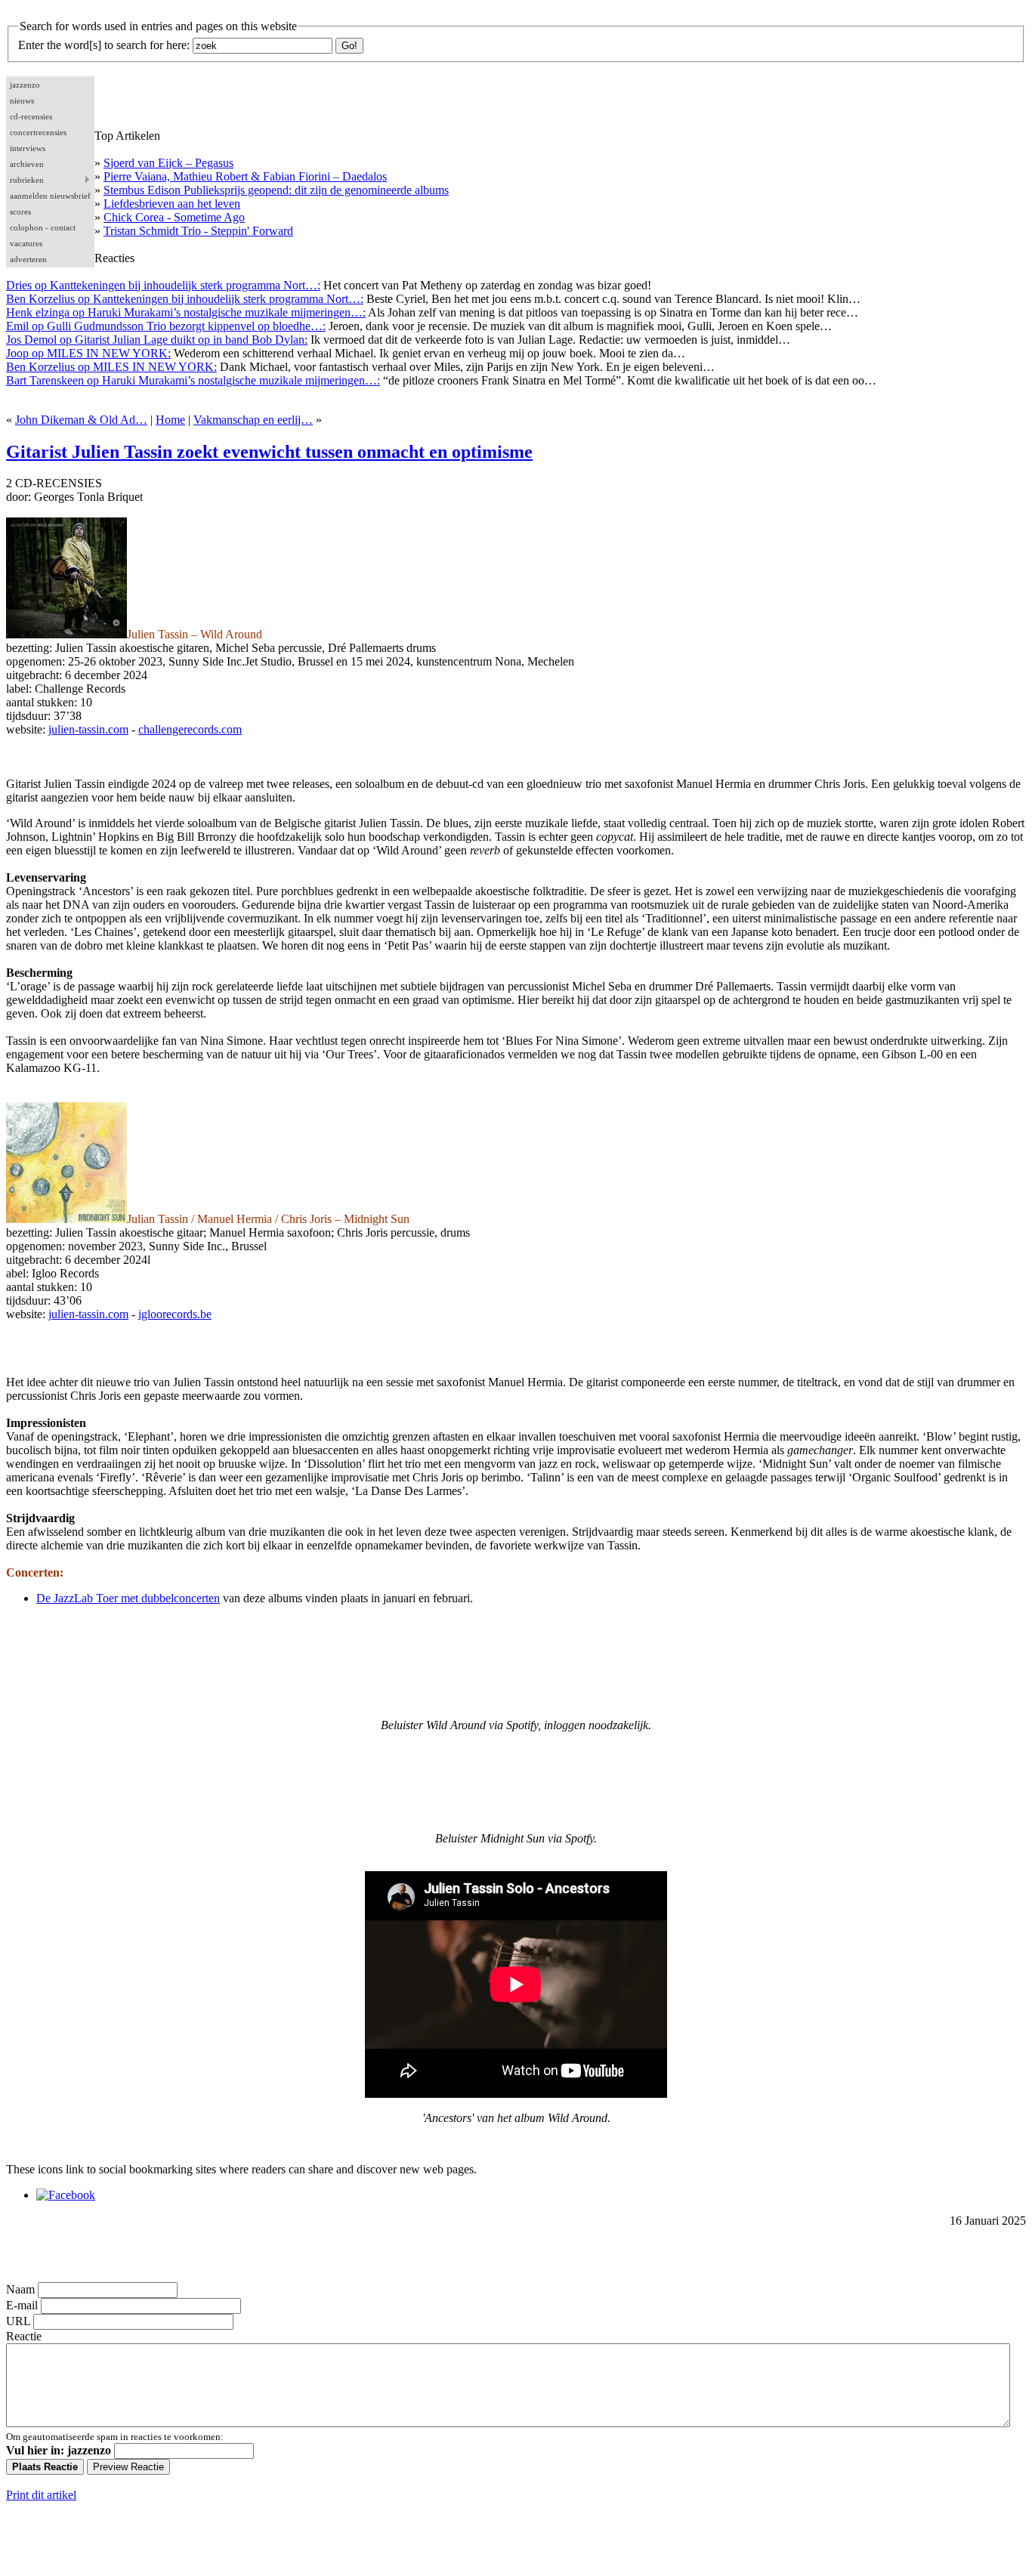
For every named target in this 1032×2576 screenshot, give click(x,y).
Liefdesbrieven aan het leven (172, 204)
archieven (27, 164)
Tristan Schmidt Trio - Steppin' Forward (198, 231)
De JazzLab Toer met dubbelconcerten (128, 1598)
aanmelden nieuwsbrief (50, 196)
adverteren (28, 259)
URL (18, 2321)
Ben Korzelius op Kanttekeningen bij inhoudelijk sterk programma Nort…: (185, 299)
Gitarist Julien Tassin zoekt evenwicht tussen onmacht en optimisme (269, 452)
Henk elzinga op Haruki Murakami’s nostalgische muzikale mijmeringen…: (186, 312)
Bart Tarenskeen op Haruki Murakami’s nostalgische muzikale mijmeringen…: (193, 380)
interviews (28, 148)
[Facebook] (66, 2195)
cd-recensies (31, 116)
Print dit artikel (41, 2495)
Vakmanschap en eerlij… (253, 420)
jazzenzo (25, 85)
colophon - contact (43, 227)
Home (170, 420)
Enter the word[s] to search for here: (104, 45)
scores (20, 212)
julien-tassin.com (88, 729)
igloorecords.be (175, 1314)
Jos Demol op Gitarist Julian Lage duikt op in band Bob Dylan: (157, 340)
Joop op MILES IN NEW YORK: (88, 353)
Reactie (24, 2336)
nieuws (22, 100)
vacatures (26, 243)
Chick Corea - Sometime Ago (174, 217)
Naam (20, 2289)
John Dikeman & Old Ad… (81, 420)
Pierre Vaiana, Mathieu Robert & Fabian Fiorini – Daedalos (245, 176)
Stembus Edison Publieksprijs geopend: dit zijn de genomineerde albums (276, 190)
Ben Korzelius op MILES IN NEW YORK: (111, 367)
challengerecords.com (190, 729)
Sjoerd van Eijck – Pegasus (168, 163)
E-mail (22, 2305)
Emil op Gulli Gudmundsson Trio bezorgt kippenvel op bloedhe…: (166, 326)
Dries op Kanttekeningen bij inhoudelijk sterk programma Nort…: (163, 285)
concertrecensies (38, 132)
